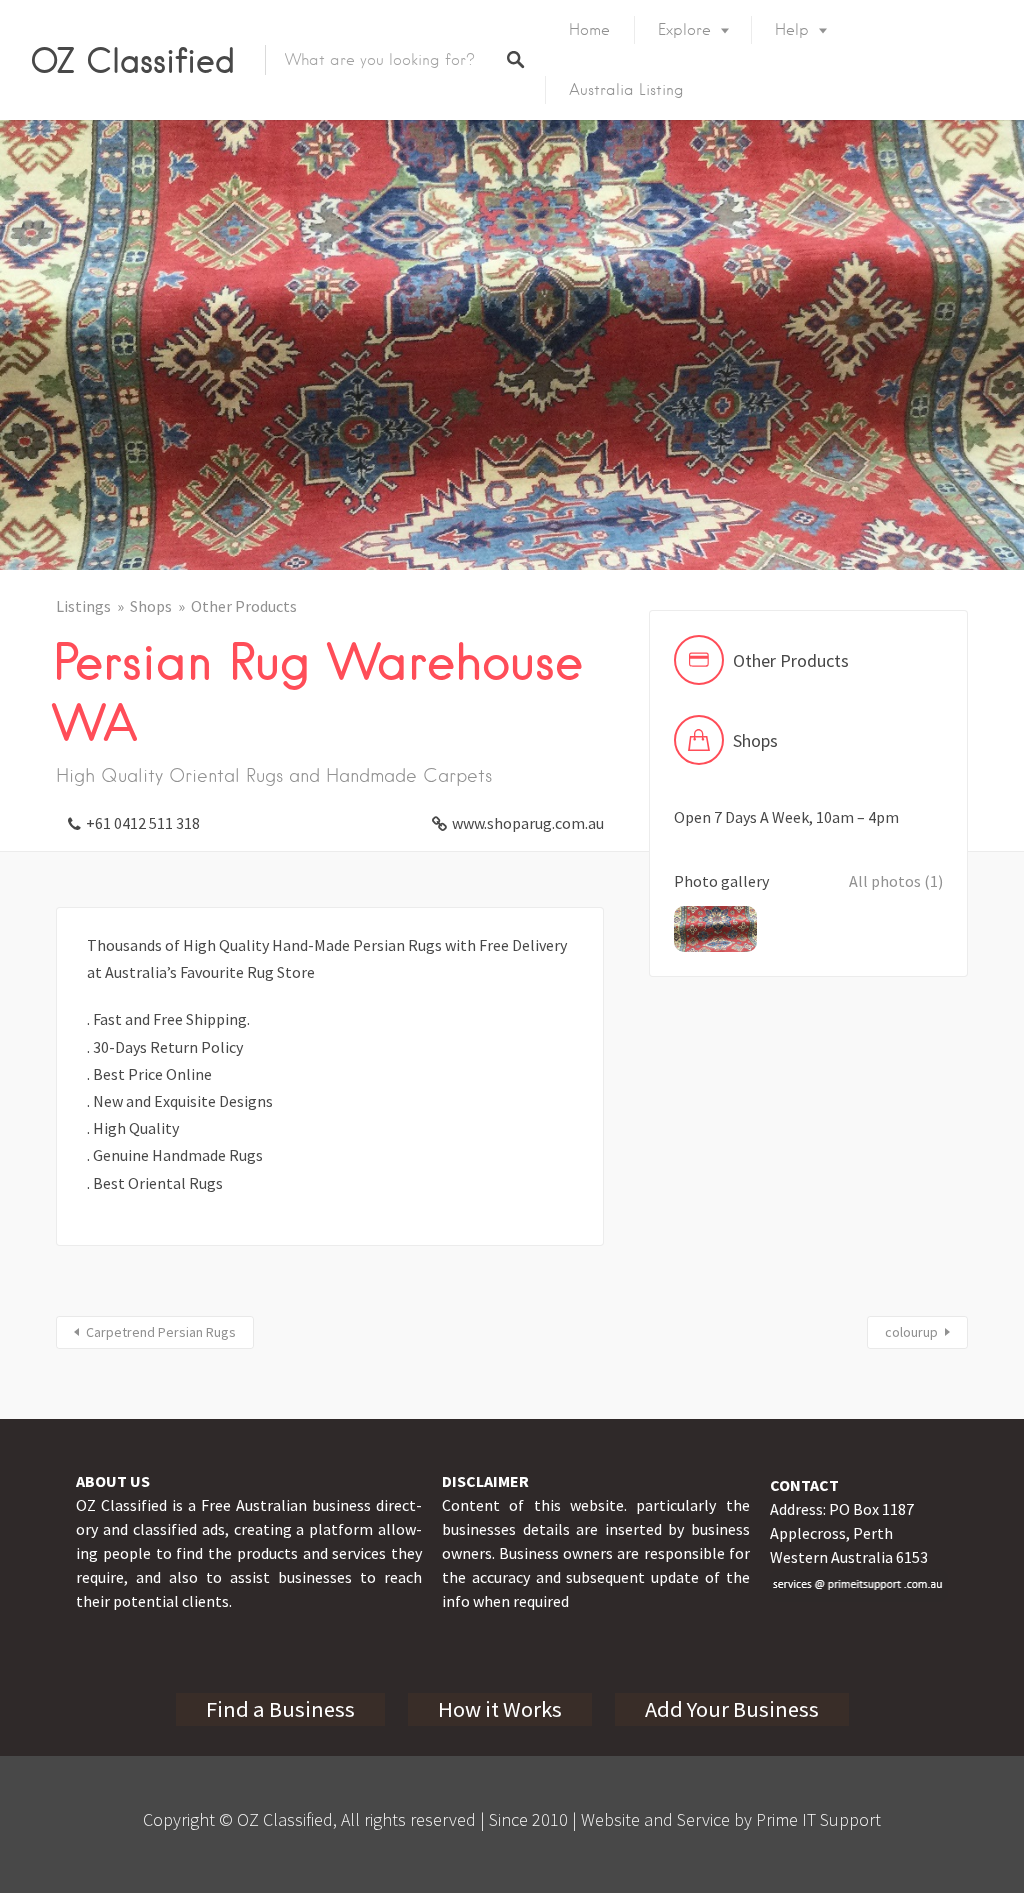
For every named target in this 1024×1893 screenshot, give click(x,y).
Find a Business (280, 1709)
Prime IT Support (818, 1819)
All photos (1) (896, 881)
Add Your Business (732, 1709)
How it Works (500, 1709)
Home (589, 30)
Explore (684, 30)
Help (792, 30)
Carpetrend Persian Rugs (161, 1332)
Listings (83, 606)
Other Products (244, 606)
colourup (911, 1332)
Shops (151, 606)
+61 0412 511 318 (143, 823)
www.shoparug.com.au (528, 823)
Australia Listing (626, 90)
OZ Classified (132, 60)
